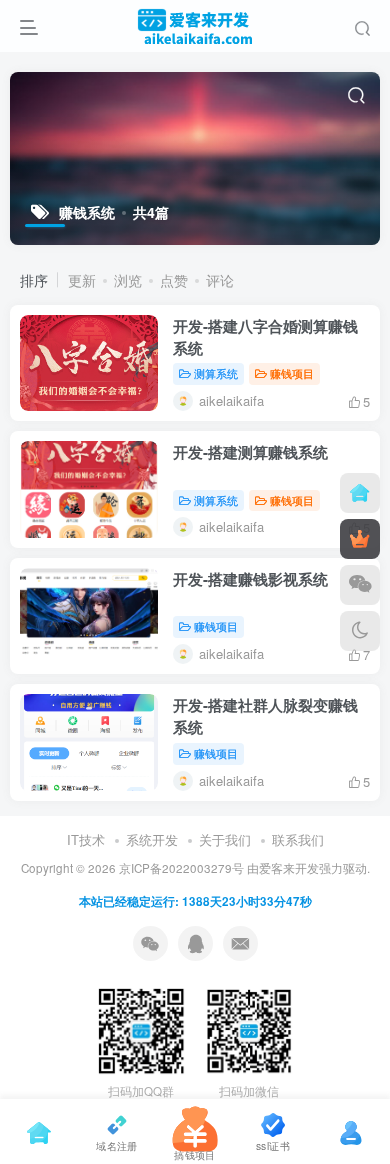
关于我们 (225, 839)
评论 (220, 280)
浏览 (128, 280)
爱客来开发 (289, 868)
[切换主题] (360, 631)
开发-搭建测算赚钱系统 (250, 452)
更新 (82, 280)
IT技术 (86, 839)
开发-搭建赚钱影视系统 (250, 579)
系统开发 (152, 839)
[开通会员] (360, 539)
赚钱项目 (292, 373)
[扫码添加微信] (360, 585)
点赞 (174, 280)
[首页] (360, 493)
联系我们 (298, 839)
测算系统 (216, 373)
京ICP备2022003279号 (181, 868)
